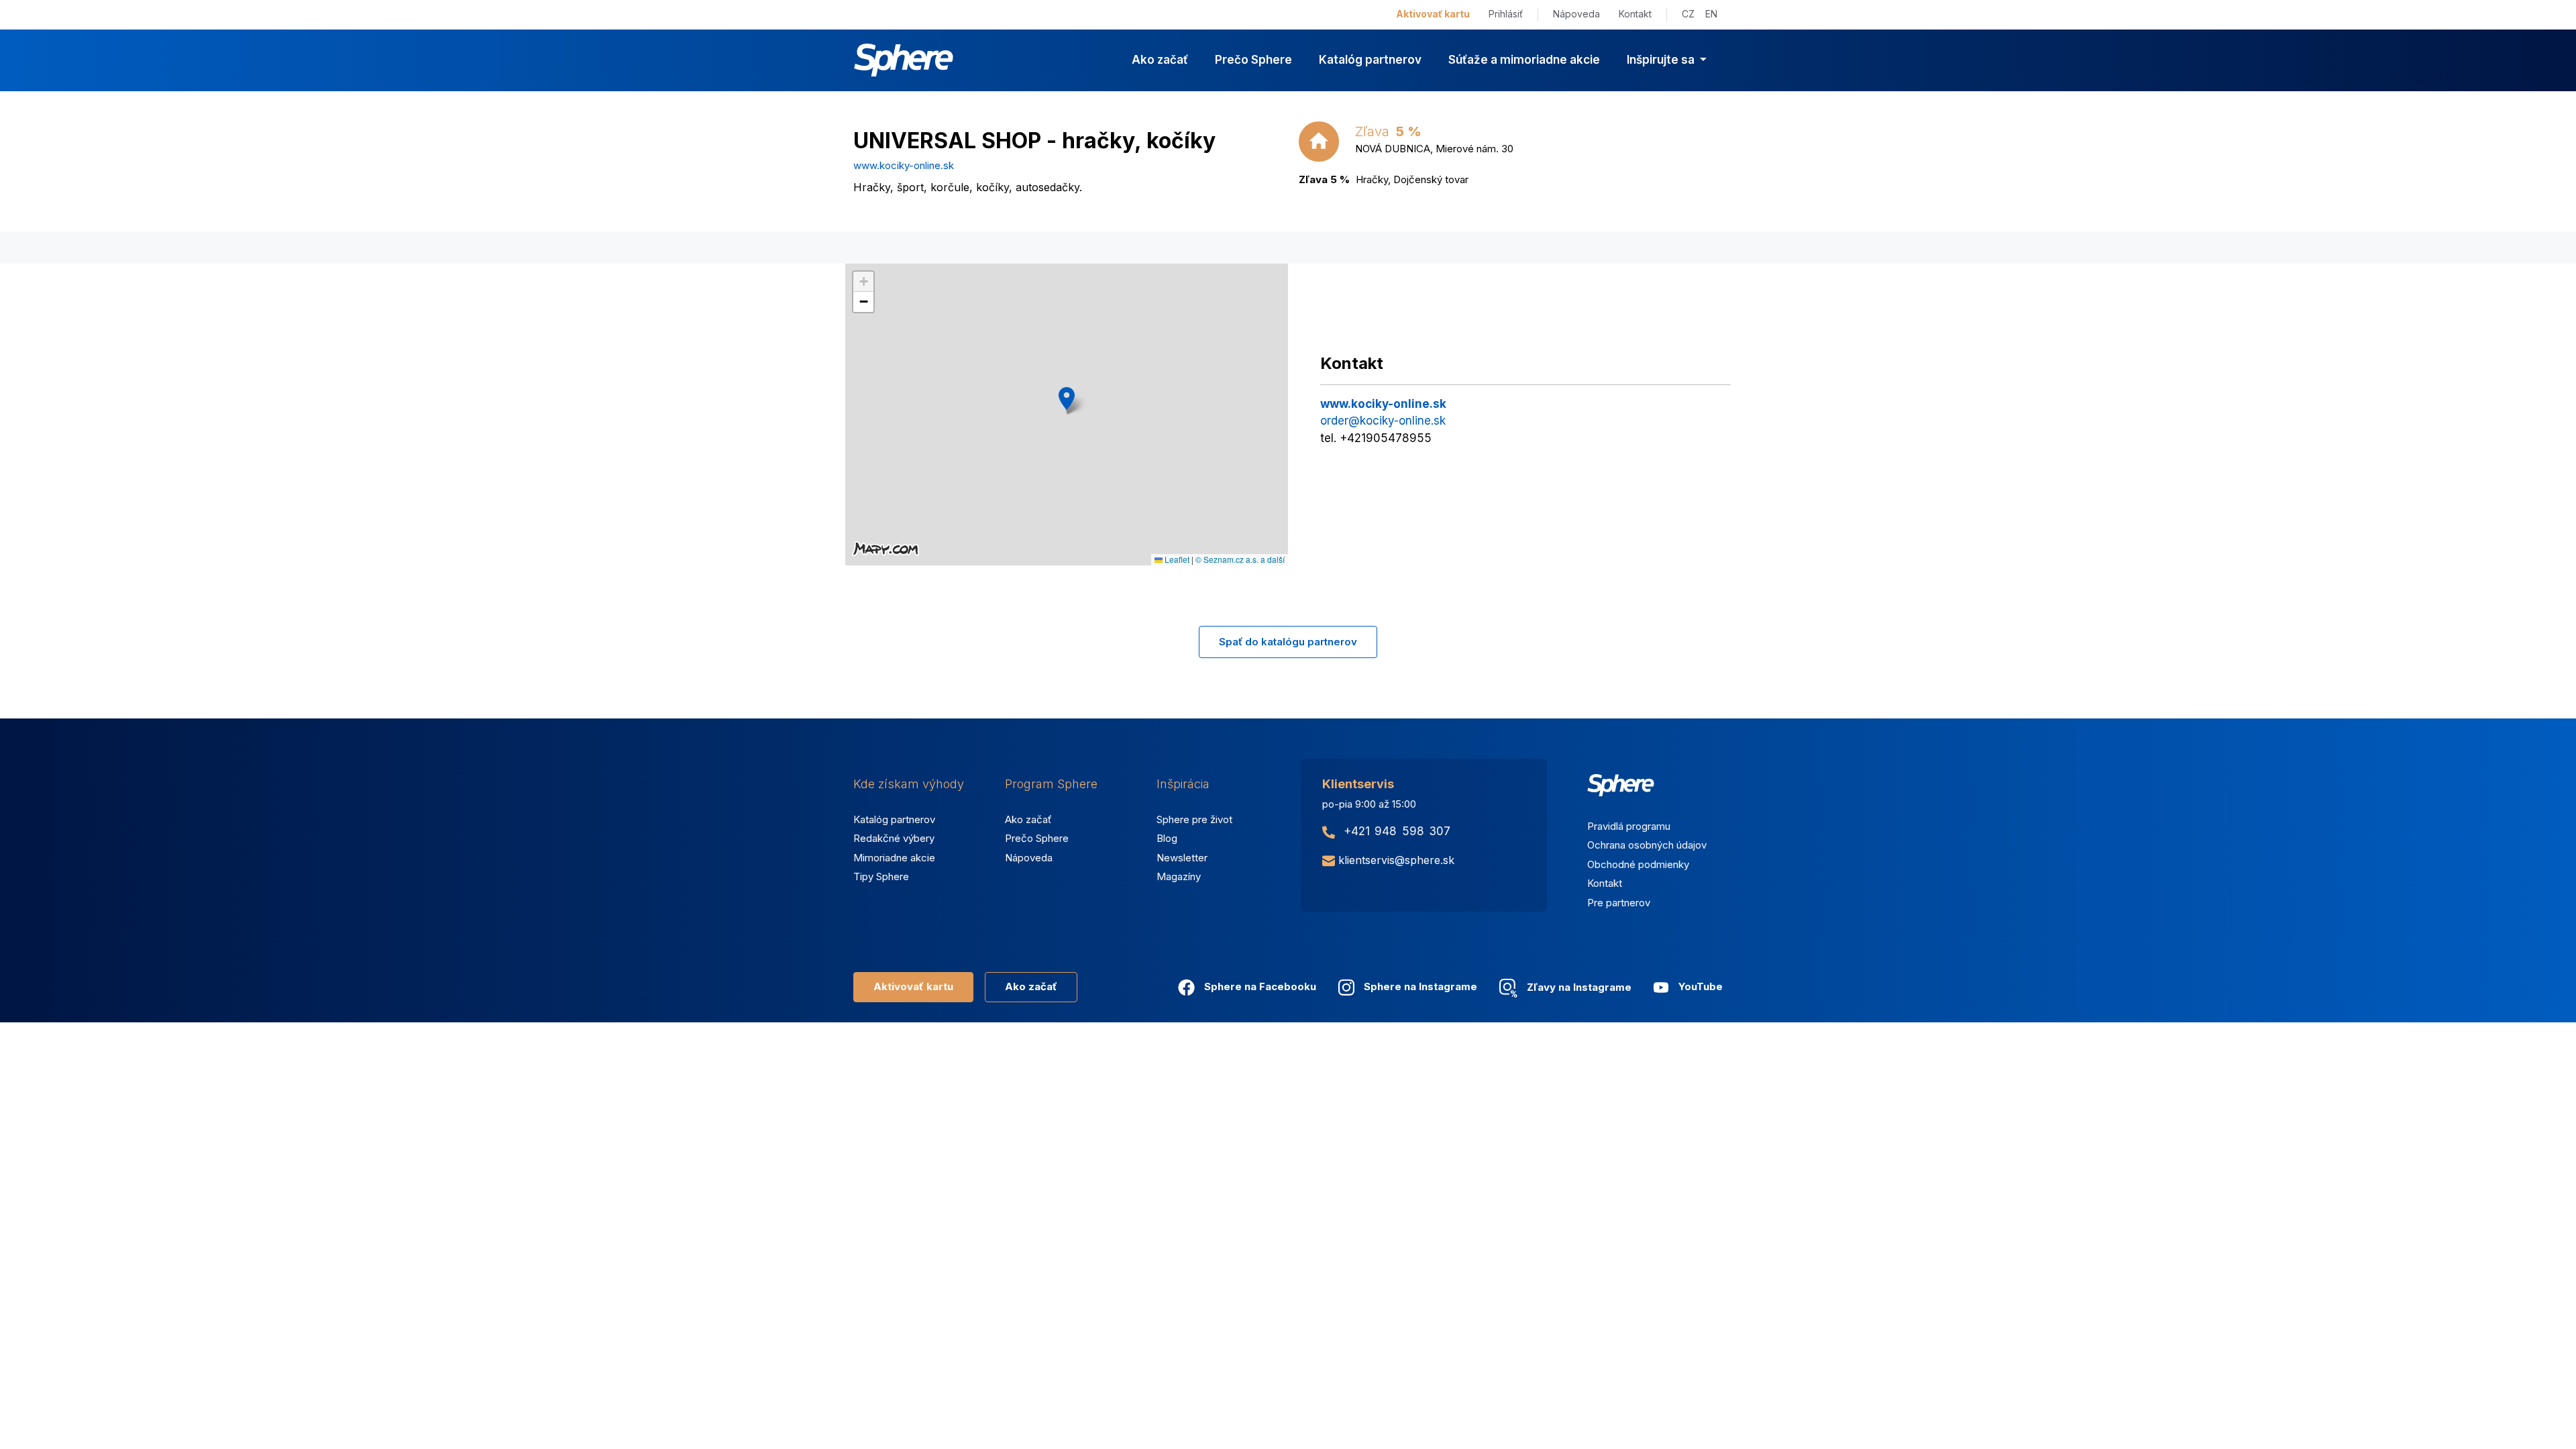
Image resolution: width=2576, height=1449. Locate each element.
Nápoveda (1576, 14)
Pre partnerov (1619, 903)
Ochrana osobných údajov (1647, 845)
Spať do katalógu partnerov (1288, 642)
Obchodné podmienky (1638, 864)
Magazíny (1179, 876)
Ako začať (1160, 60)
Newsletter (1182, 858)
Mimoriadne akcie (894, 858)
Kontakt (1635, 14)
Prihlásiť (1506, 14)
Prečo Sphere (1253, 60)
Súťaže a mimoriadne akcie (1524, 60)
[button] (1067, 398)
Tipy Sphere (881, 876)
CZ (1688, 14)
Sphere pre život (1194, 819)
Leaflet (1176, 559)
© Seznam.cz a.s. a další (1240, 559)
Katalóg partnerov (1370, 60)
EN (1711, 14)
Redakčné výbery (894, 838)
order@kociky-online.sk (1383, 421)
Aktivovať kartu (1433, 14)
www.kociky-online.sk (904, 165)
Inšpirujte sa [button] (1662, 60)
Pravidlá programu (1629, 826)
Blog (1167, 838)
